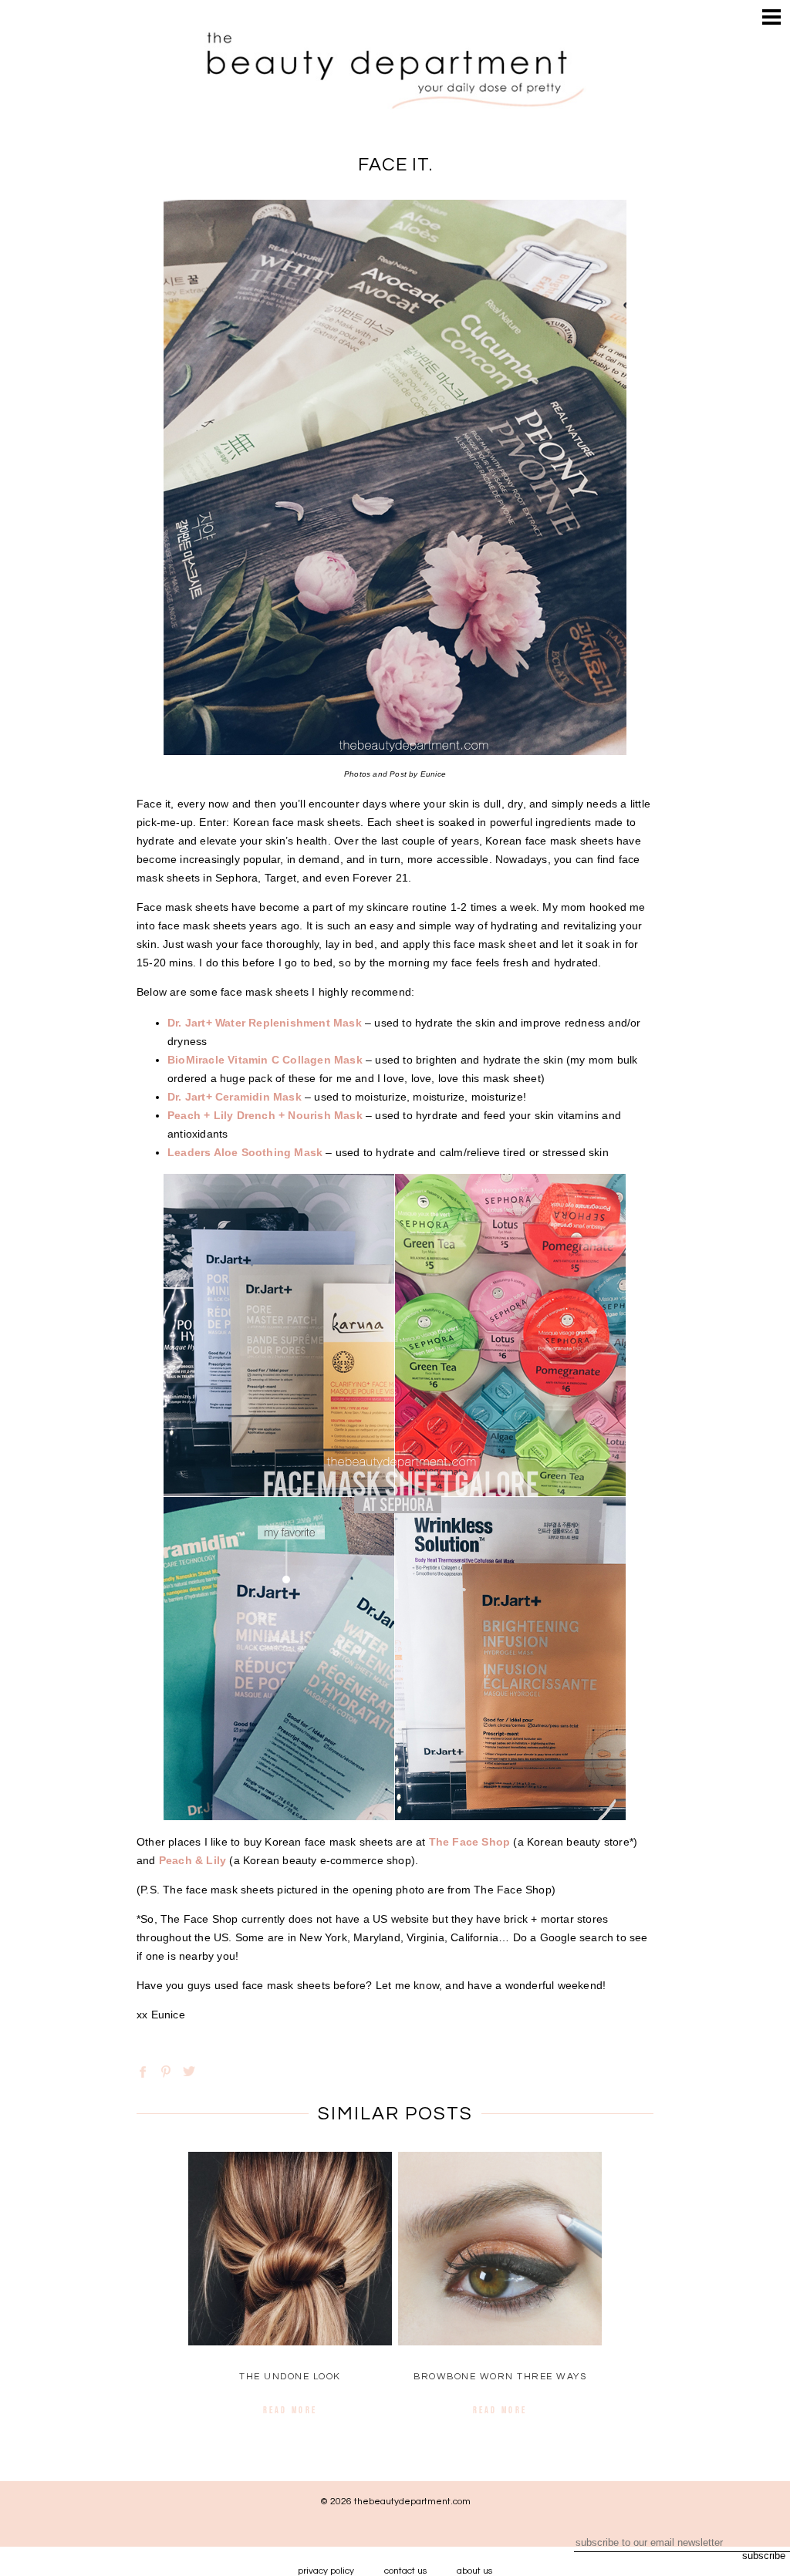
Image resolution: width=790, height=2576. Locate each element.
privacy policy (326, 2571)
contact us (405, 2571)
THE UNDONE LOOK (290, 2377)
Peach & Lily (192, 1860)
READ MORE (290, 2410)
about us (474, 2571)
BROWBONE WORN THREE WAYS (500, 2377)
